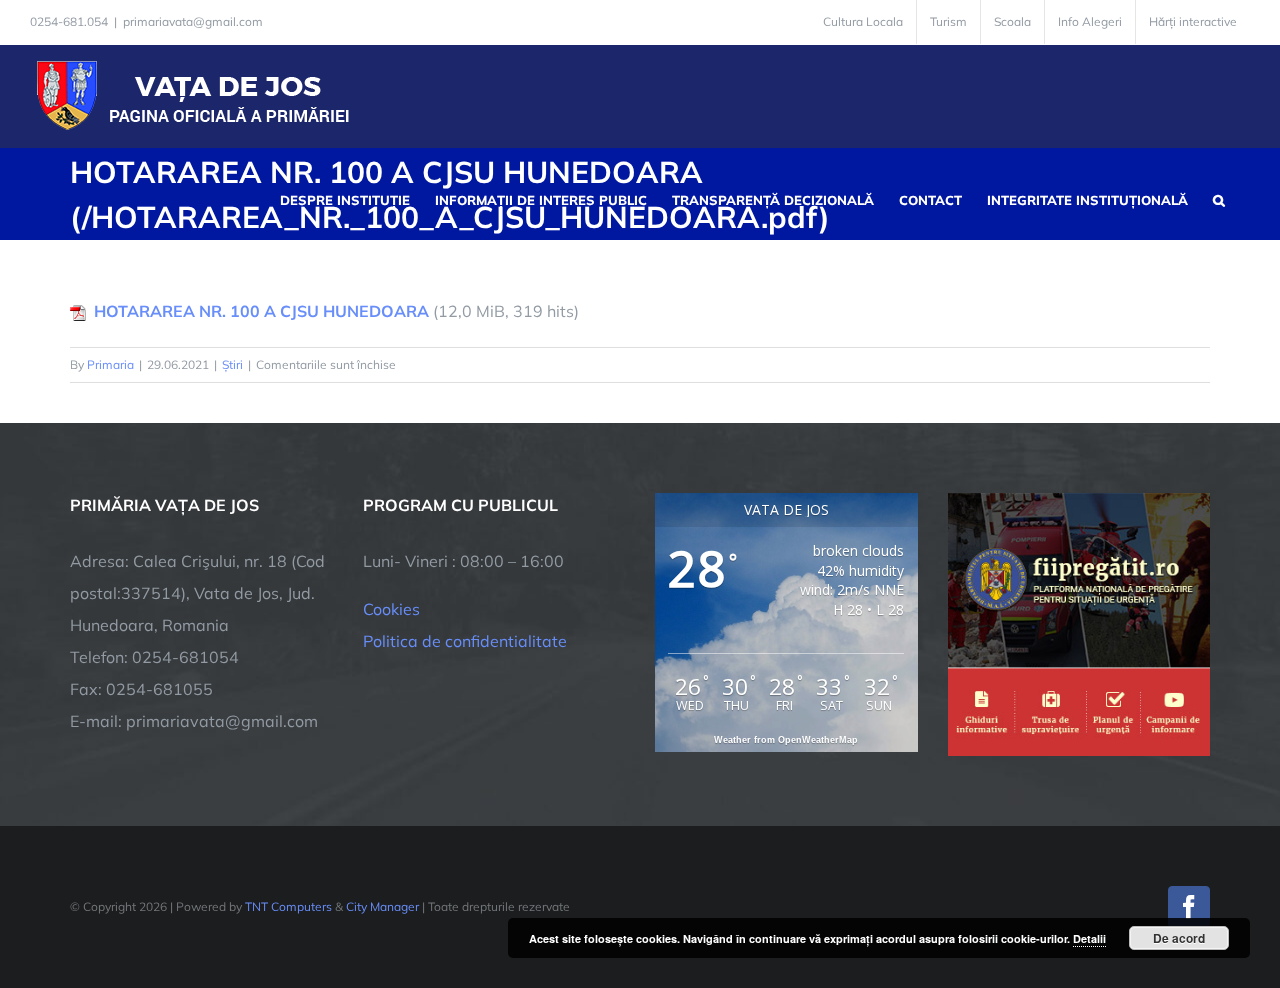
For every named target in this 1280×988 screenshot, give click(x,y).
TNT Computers (288, 906)
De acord (1179, 938)
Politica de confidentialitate (465, 641)
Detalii (1089, 938)
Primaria (110, 364)
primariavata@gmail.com (193, 21)
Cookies (391, 609)
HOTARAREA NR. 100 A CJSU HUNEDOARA (261, 311)
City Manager (382, 906)
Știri (232, 364)
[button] (1219, 198)
